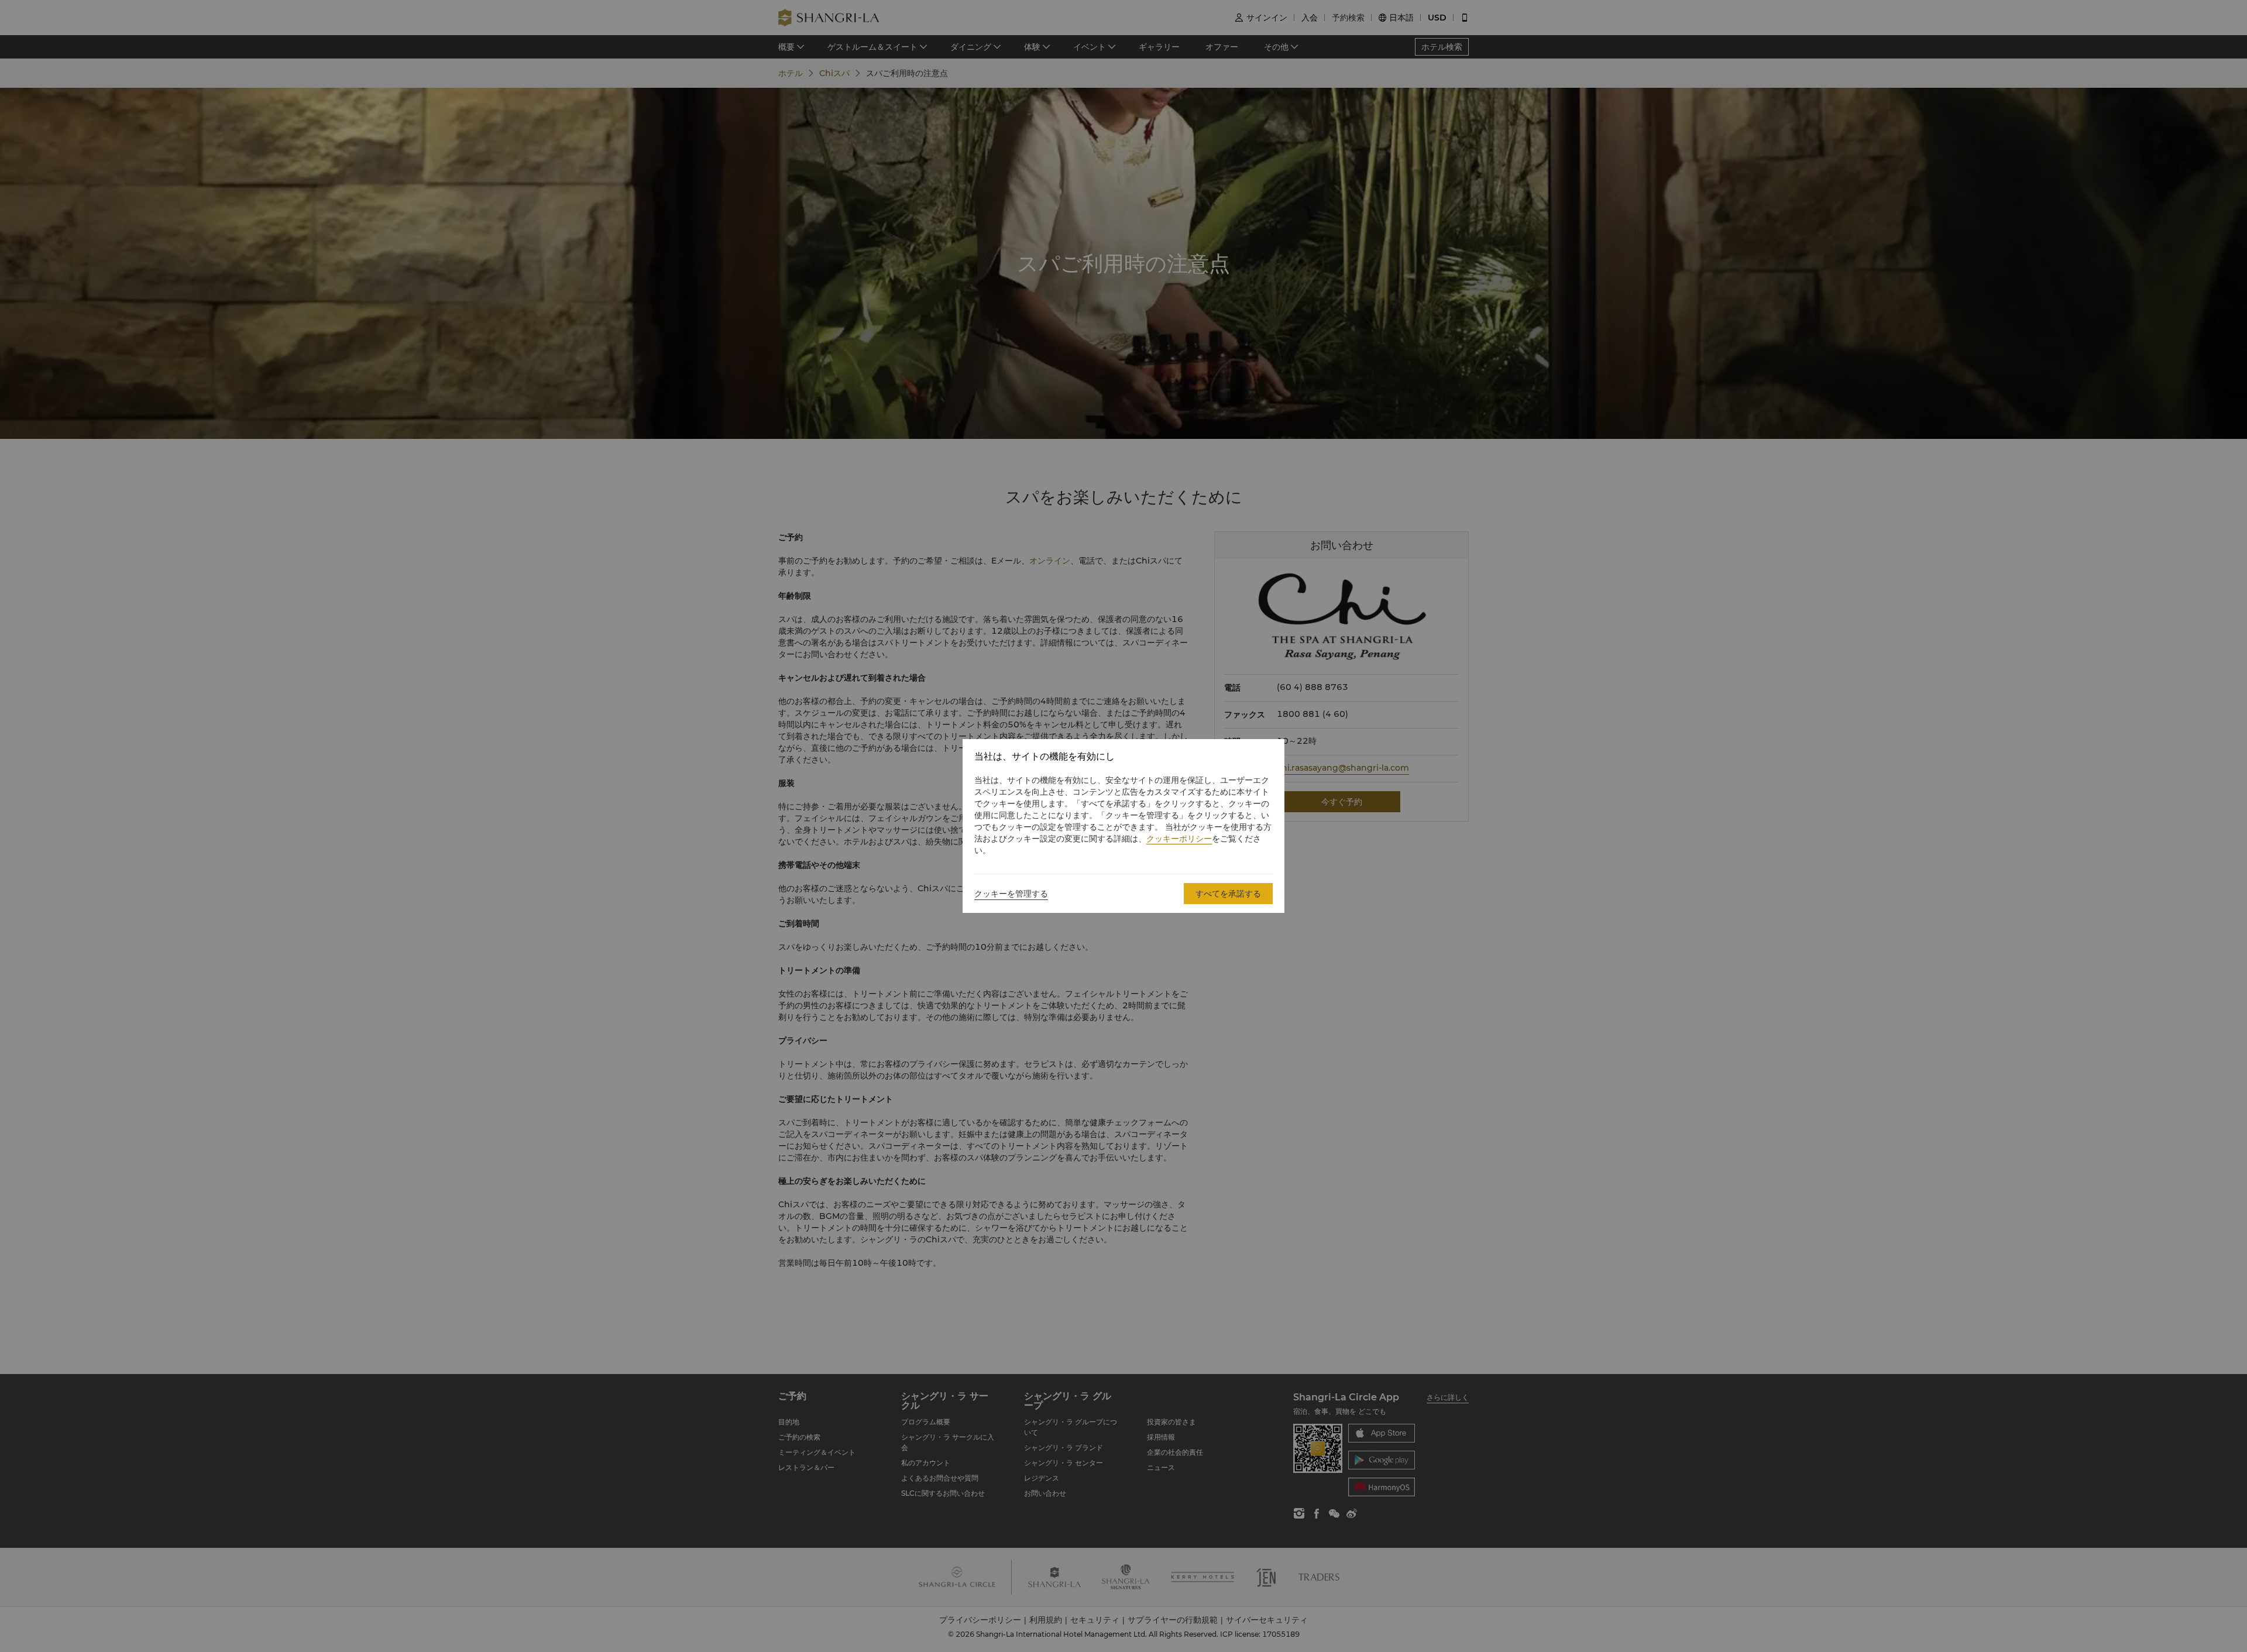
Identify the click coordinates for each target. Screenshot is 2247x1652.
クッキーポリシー (1179, 839)
